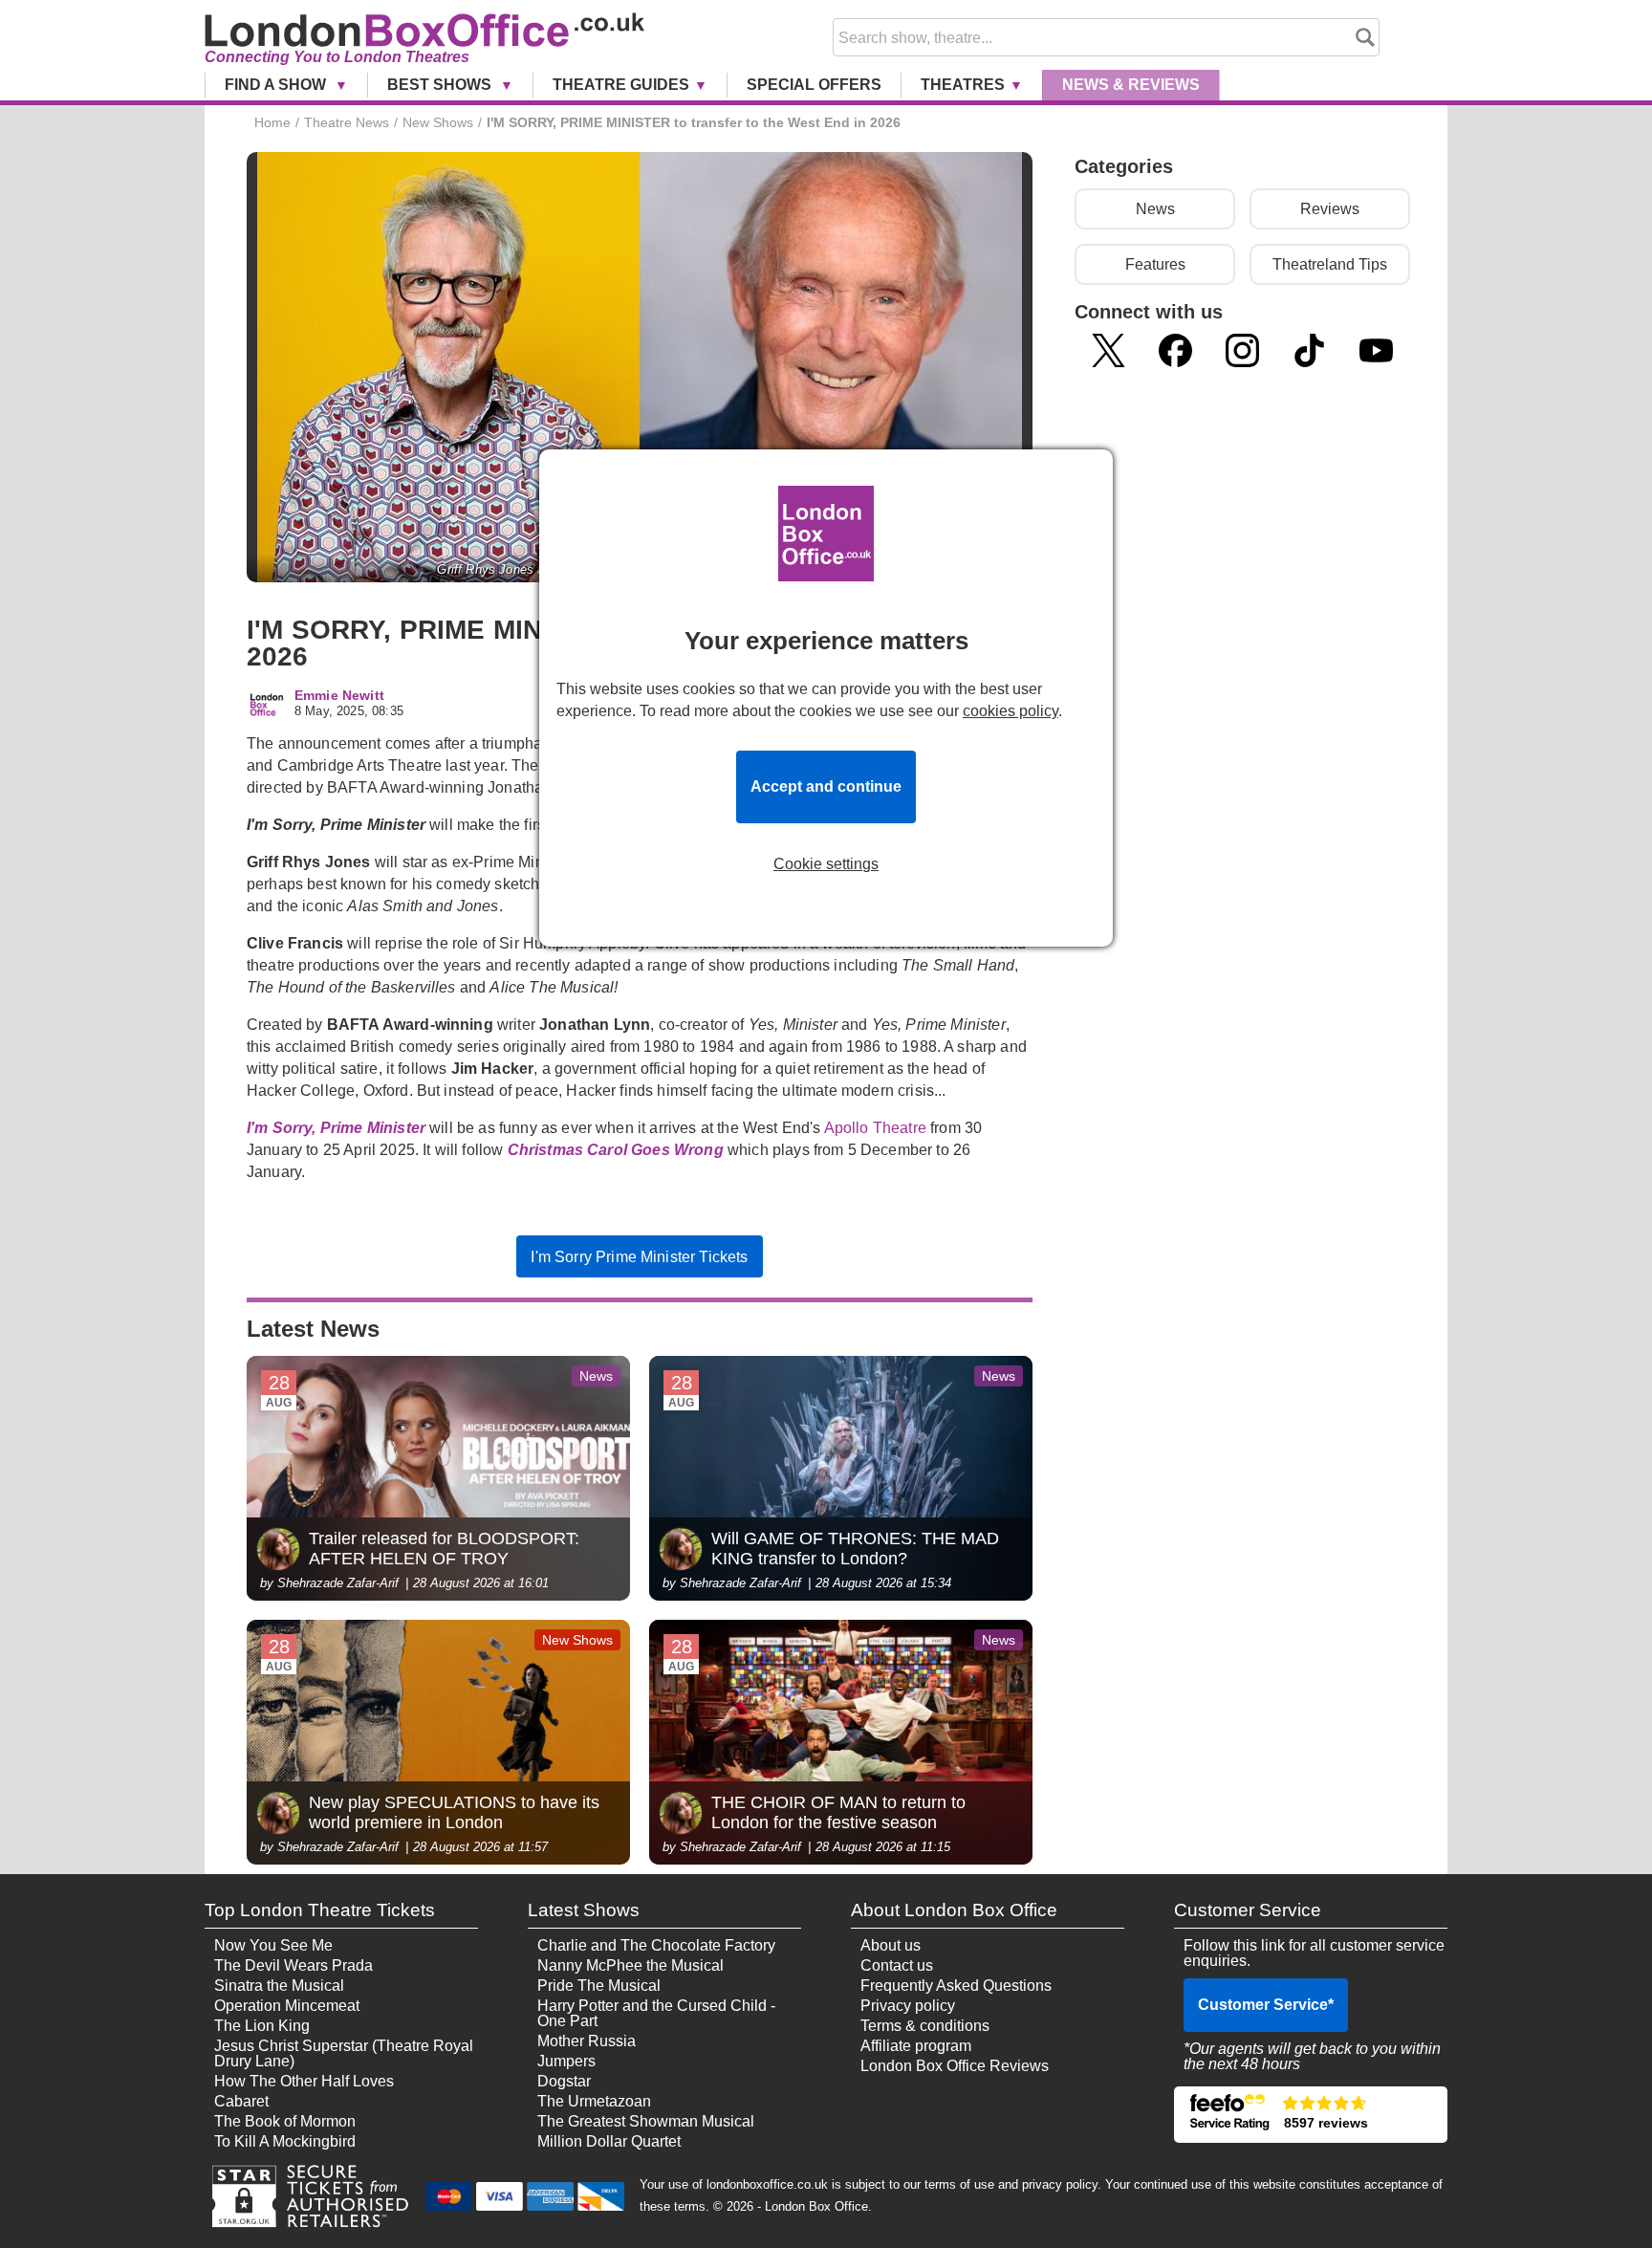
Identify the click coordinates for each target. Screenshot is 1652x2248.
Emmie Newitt (339, 696)
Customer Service (1266, 2005)
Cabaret (241, 2101)
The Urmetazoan (594, 2101)
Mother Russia (587, 2041)
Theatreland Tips (1330, 264)
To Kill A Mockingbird (285, 2141)
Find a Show (277, 85)
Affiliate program (916, 2046)
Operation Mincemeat (287, 2006)
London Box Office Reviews (955, 2066)
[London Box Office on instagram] (1242, 350)
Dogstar (564, 2081)
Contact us (897, 1965)
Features (1155, 264)
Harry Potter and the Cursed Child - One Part (656, 2013)
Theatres (963, 85)
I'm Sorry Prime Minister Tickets (639, 1257)
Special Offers (814, 85)
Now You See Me (273, 1945)
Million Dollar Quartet (609, 2141)
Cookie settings (826, 864)
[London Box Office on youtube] (1376, 350)
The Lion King (262, 2026)
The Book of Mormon (285, 2121)
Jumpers (566, 2061)
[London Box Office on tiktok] (1309, 350)
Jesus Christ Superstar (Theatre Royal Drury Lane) (344, 2053)
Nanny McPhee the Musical (630, 1965)
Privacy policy (908, 2006)
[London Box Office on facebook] (1175, 350)
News (1131, 85)
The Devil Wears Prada (293, 1965)
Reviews (1330, 209)
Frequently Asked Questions (956, 1986)
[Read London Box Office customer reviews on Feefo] (1311, 2115)
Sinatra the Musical (279, 1986)
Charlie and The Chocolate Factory (656, 1945)
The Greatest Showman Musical (646, 2121)
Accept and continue (826, 786)
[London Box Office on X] (1109, 350)
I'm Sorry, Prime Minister (336, 1128)
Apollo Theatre (877, 1128)
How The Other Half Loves (304, 2081)
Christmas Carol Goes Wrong (616, 1150)
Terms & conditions (925, 2026)
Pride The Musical (599, 1986)
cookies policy (1011, 711)
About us (891, 1945)
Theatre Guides (621, 85)
